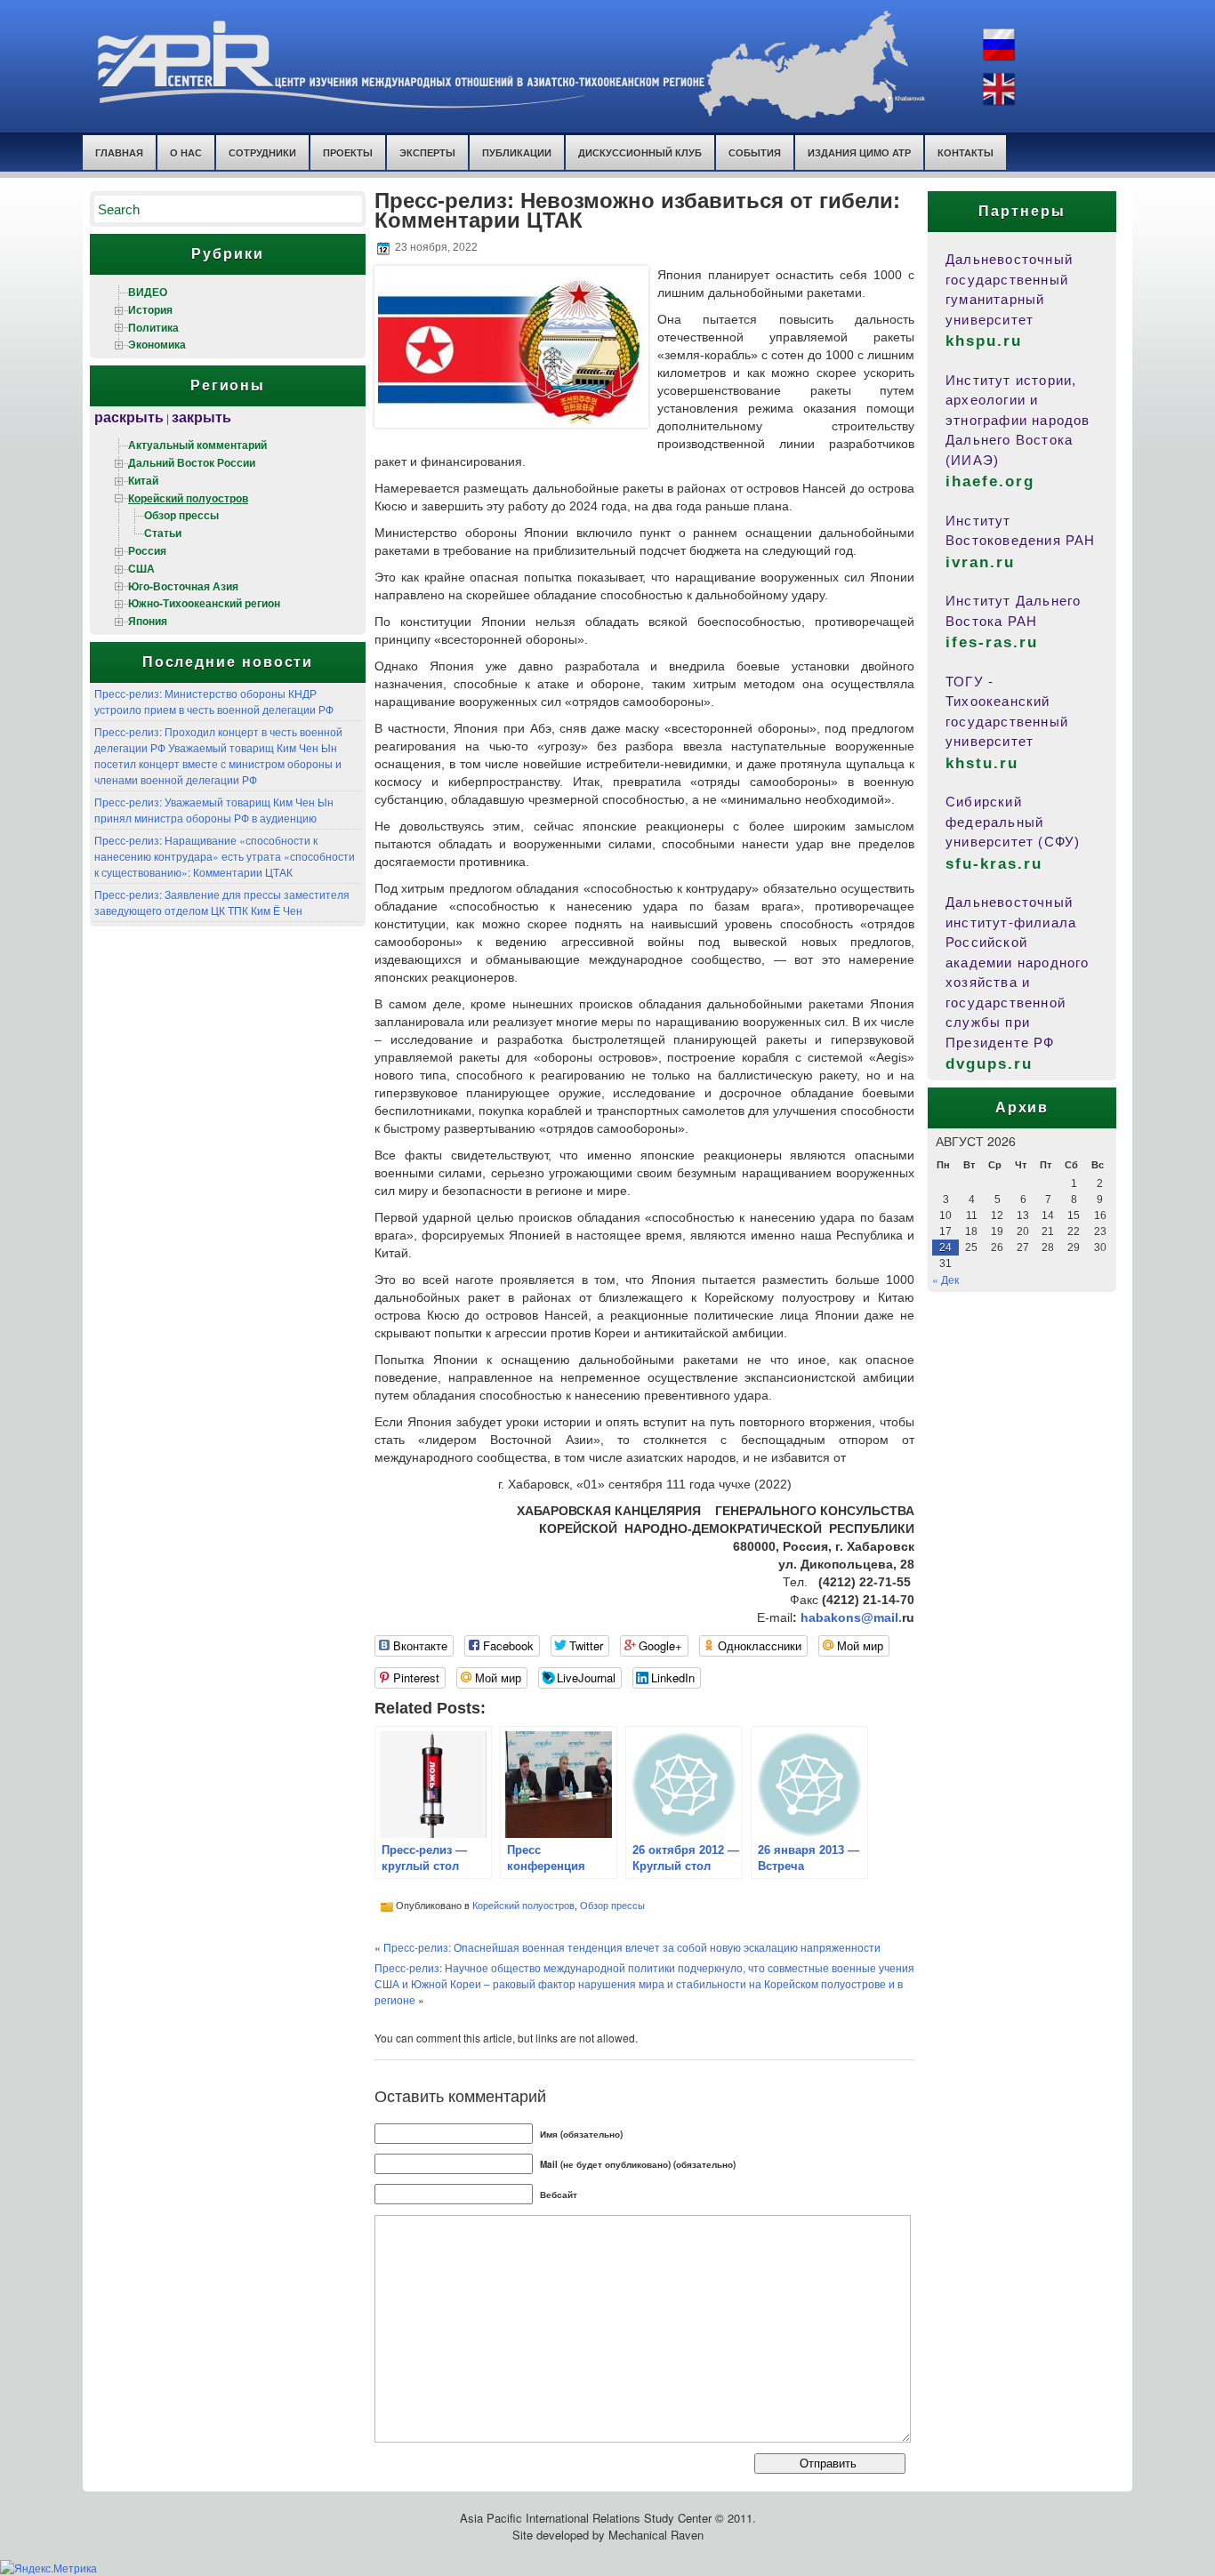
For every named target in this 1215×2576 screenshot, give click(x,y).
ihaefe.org (990, 481)
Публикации (517, 152)
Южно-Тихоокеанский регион (204, 603)
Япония (148, 621)
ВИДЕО (148, 292)
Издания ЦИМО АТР (859, 152)
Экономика (157, 344)
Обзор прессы (181, 515)
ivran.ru (980, 562)
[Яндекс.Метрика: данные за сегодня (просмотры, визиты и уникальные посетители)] (48, 2568)
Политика (153, 327)
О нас (186, 152)
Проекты (348, 152)
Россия (147, 550)
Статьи (163, 533)
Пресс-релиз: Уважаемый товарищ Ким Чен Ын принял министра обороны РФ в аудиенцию (214, 810)
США (141, 568)
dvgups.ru (989, 1064)
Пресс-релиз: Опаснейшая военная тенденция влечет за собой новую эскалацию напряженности (632, 1947)
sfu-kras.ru (994, 864)
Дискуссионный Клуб (640, 152)
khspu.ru (984, 341)
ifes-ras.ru (992, 642)
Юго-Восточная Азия (183, 586)
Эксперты (427, 152)
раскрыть (129, 417)
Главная (119, 152)
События (755, 152)
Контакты (966, 152)
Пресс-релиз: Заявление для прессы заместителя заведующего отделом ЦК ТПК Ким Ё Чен (222, 902)
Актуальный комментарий (197, 445)
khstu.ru (982, 763)
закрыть (201, 417)
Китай (143, 480)
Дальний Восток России (192, 462)
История (150, 309)
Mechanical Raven (656, 2535)
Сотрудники (262, 152)
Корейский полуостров (188, 498)
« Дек (945, 1279)
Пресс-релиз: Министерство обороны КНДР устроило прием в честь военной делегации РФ (214, 701)
